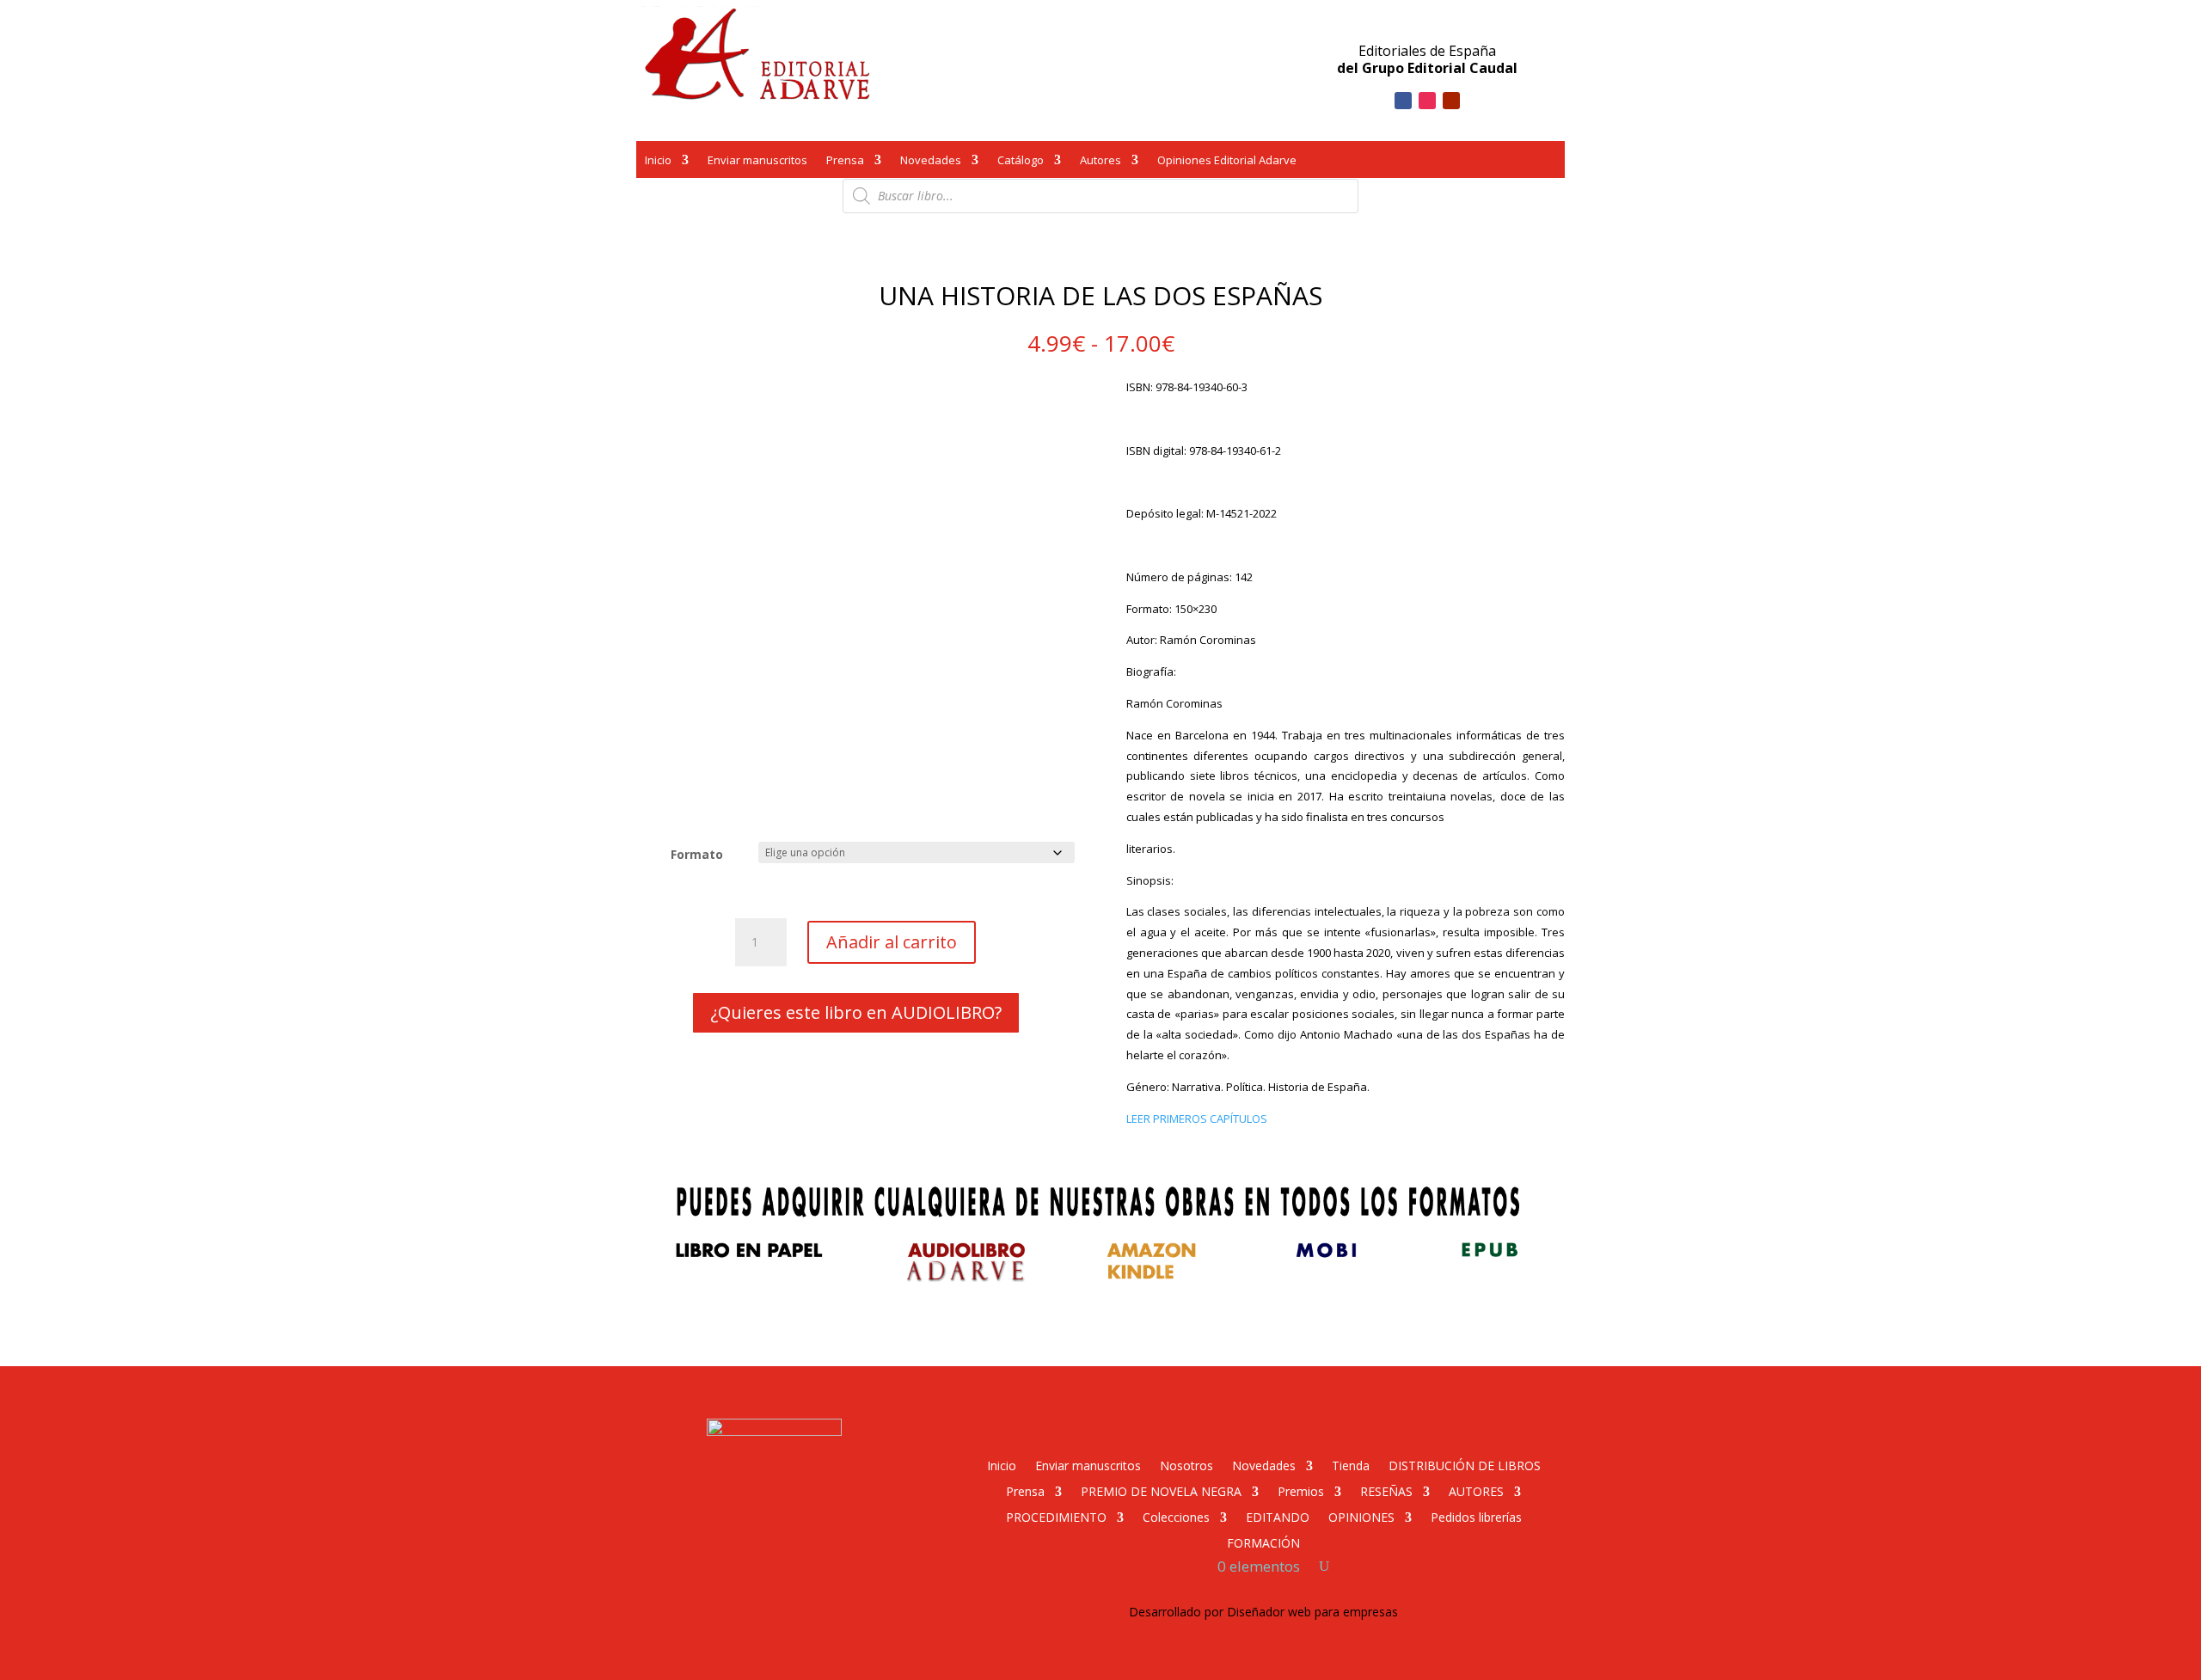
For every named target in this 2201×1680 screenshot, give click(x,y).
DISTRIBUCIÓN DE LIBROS (1465, 1465)
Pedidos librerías (1476, 1516)
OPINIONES (1361, 1516)
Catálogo (1021, 162)
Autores (1100, 162)
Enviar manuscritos (757, 162)
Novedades (931, 162)
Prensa (845, 162)
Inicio (658, 162)
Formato (697, 854)
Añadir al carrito (892, 942)
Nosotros (1186, 1465)
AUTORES (1476, 1490)
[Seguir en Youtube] (1451, 101)
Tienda (1351, 1465)
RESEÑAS (1386, 1490)
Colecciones (1176, 1516)
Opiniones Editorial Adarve (1227, 162)
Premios (1301, 1490)
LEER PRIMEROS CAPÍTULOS (1197, 1119)
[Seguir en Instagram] (1427, 101)
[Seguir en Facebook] (1403, 101)
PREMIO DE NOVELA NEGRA (1161, 1490)
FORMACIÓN (1263, 1542)
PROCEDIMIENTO (1056, 1516)
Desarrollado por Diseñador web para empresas (1263, 1612)
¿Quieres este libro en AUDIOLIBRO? (856, 1012)
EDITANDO (1278, 1516)
